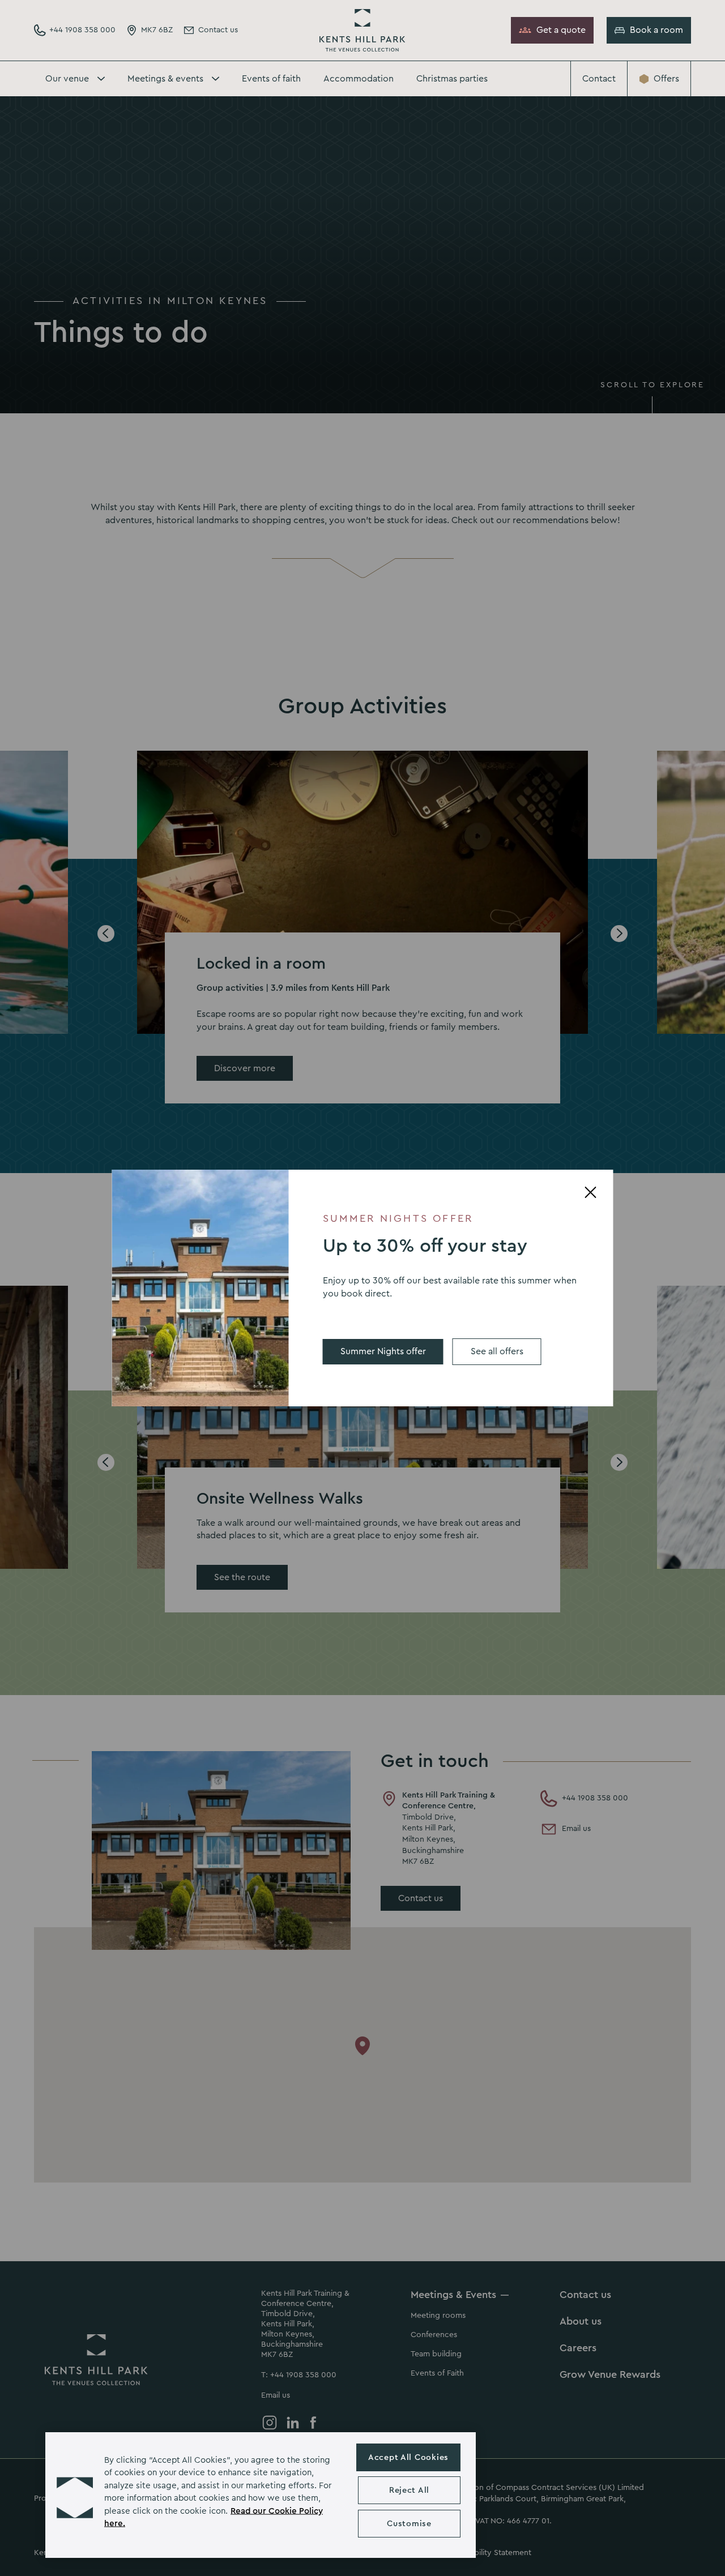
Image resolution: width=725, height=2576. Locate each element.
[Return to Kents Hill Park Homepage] (362, 30)
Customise (409, 2524)
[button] (75, 2495)
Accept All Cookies (408, 2457)
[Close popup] (591, 1192)
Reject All (409, 2490)
